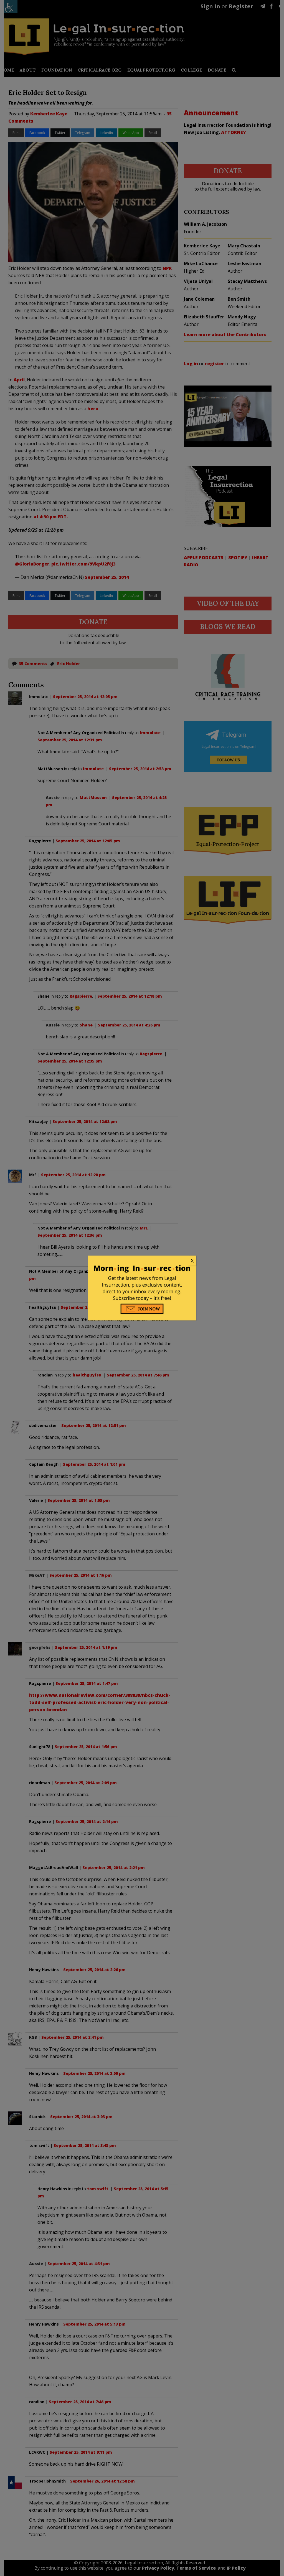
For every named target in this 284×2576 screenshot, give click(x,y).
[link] (142, 1261)
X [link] (192, 1261)
